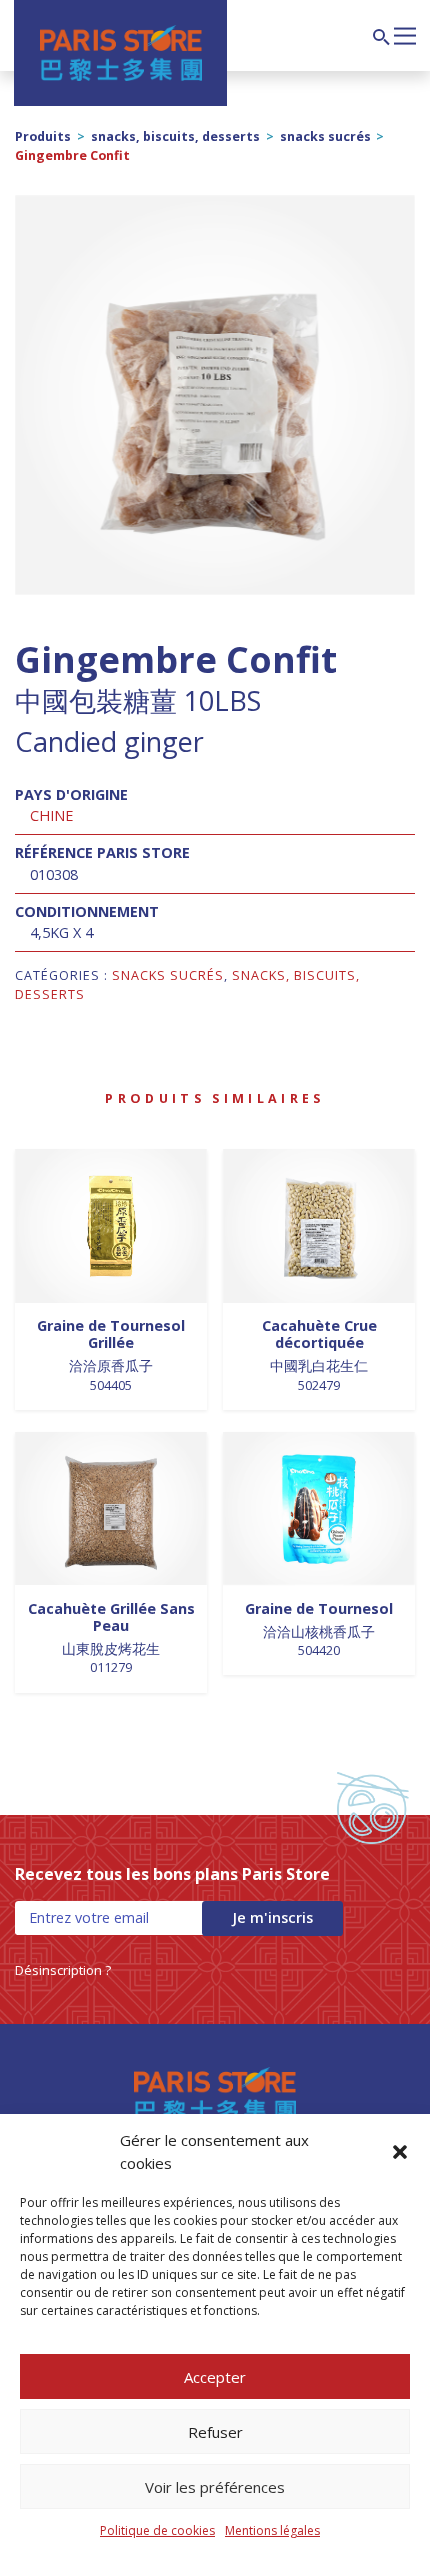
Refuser (215, 2432)
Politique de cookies (157, 2530)
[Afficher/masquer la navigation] (405, 34)
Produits (43, 136)
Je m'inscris (272, 1917)
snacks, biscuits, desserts (175, 136)
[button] (400, 2152)
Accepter (215, 2377)
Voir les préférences (215, 2487)
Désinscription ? (63, 1970)
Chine (51, 815)
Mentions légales (272, 2530)
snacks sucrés (325, 136)
